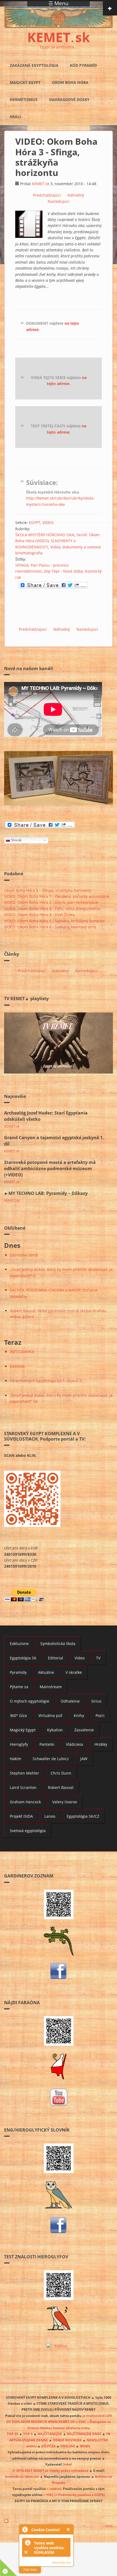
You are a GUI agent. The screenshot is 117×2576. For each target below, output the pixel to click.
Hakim (16, 1759)
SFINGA (22, 565)
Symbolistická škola (58, 1644)
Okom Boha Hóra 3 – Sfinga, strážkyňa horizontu (48, 890)
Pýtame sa (19, 1687)
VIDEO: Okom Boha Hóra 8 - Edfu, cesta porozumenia (52, 909)
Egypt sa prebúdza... (59, 47)
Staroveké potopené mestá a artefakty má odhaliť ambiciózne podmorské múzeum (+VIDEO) (50, 1169)
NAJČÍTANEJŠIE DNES (84, 2434)
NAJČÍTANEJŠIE (50, 2434)
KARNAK (17, 1366)
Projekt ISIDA (21, 1816)
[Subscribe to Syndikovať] (59, 2521)
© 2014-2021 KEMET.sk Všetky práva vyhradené (50, 2470)
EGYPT (35, 523)
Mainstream (51, 1687)
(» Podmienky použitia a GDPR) (80, 2495)
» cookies (54, 2489)
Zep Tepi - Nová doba (63, 571)
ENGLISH (68, 2446)
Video (80, 1658)
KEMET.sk (41, 184)
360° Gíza (18, 1715)
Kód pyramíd (83, 65)
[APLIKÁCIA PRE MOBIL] (59, 1904)
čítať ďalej (30, 2569)
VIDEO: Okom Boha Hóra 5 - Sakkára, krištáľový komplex (54, 921)
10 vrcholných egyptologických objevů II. (46, 1381)
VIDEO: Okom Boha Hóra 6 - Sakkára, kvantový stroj (50, 927)
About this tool (61, 2563)
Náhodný (76, 195)
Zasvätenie (84, 1730)
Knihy (79, 1715)
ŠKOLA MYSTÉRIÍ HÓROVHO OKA (45, 535)
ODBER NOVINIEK (67, 2440)
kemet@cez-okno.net (22, 2476)
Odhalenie (70, 1701)
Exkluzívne (19, 1644)
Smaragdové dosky (69, 100)
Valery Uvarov (65, 1802)
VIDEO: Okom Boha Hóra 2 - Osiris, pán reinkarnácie (51, 902)
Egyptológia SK (23, 1658)
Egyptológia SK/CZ (83, 1816)
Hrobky (101, 1744)
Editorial (56, 1658)
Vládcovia (74, 1744)
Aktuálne (46, 1672)
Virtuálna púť (50, 1715)
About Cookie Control (25, 2529)
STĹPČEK (48, 2446)
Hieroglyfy (19, 1744)
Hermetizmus (24, 100)
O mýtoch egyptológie (30, 1701)
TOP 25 (13, 2434)
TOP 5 (28, 2434)
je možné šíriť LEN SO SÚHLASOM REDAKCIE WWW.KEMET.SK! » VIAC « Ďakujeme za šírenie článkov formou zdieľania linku (59, 2422)
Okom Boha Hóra (70, 82)
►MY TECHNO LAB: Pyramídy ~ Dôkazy (46, 1193)
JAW (84, 1759)
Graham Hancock (25, 1802)
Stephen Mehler (24, 1773)
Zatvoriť (68, 2529)
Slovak (16, 840)
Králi (15, 117)
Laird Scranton (23, 1787)
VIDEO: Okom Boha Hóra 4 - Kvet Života (39, 915)
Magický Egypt (25, 82)
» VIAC (49, 2495)
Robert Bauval (61, 1787)
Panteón (47, 1744)
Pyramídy (18, 1672)
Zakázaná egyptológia (34, 65)
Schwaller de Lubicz (51, 1759)
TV (98, 1658)
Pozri (100, 1715)
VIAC (109, 2526)
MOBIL (85, 2446)
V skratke (74, 1672)
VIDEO (48, 523)
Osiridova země (24, 1255)
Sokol (67, 2464)
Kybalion (55, 1730)
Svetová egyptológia (28, 1831)
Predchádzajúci (47, 195)
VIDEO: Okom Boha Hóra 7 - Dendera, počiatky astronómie (57, 896)
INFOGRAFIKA (22, 1352)
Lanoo (50, 1816)
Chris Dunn (61, 1773)
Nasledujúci (59, 201)
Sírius (96, 1701)
